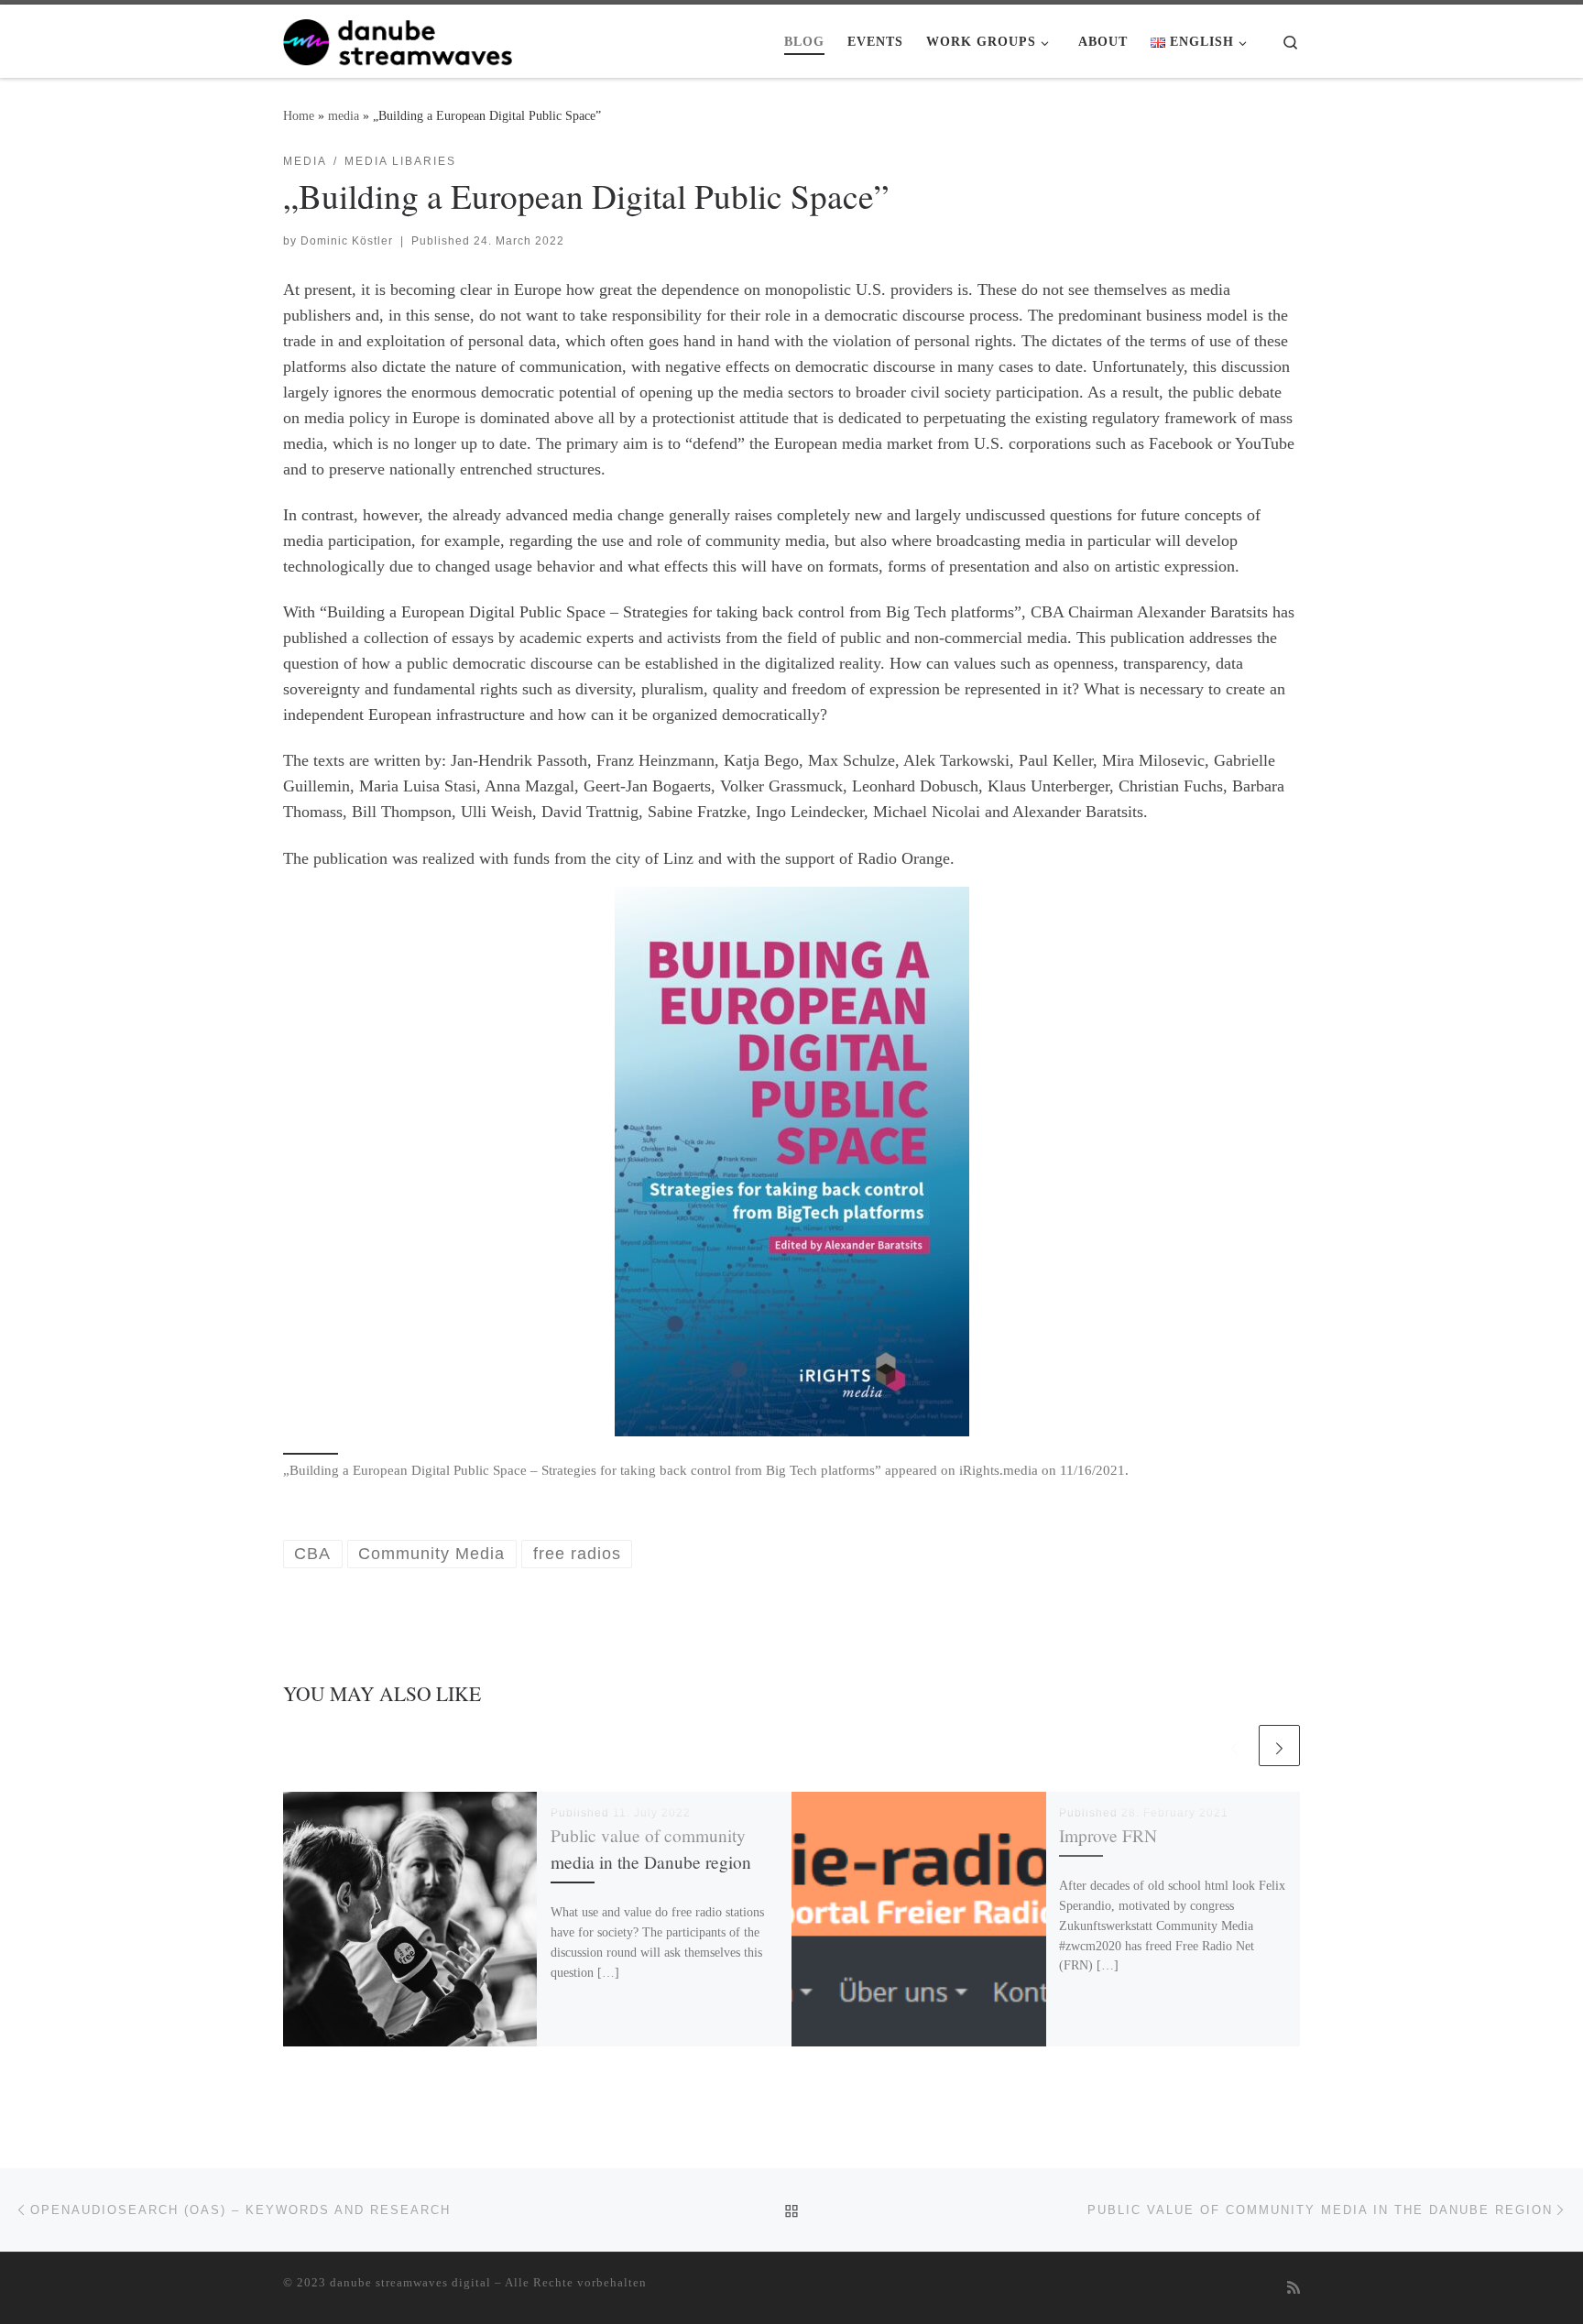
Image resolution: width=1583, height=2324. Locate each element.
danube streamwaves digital (410, 2282)
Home (299, 115)
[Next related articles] (1279, 1746)
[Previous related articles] (1234, 1746)
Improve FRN (1108, 1835)
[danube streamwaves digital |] (398, 38)
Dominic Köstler (347, 241)
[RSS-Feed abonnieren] (1294, 2289)
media (344, 115)
